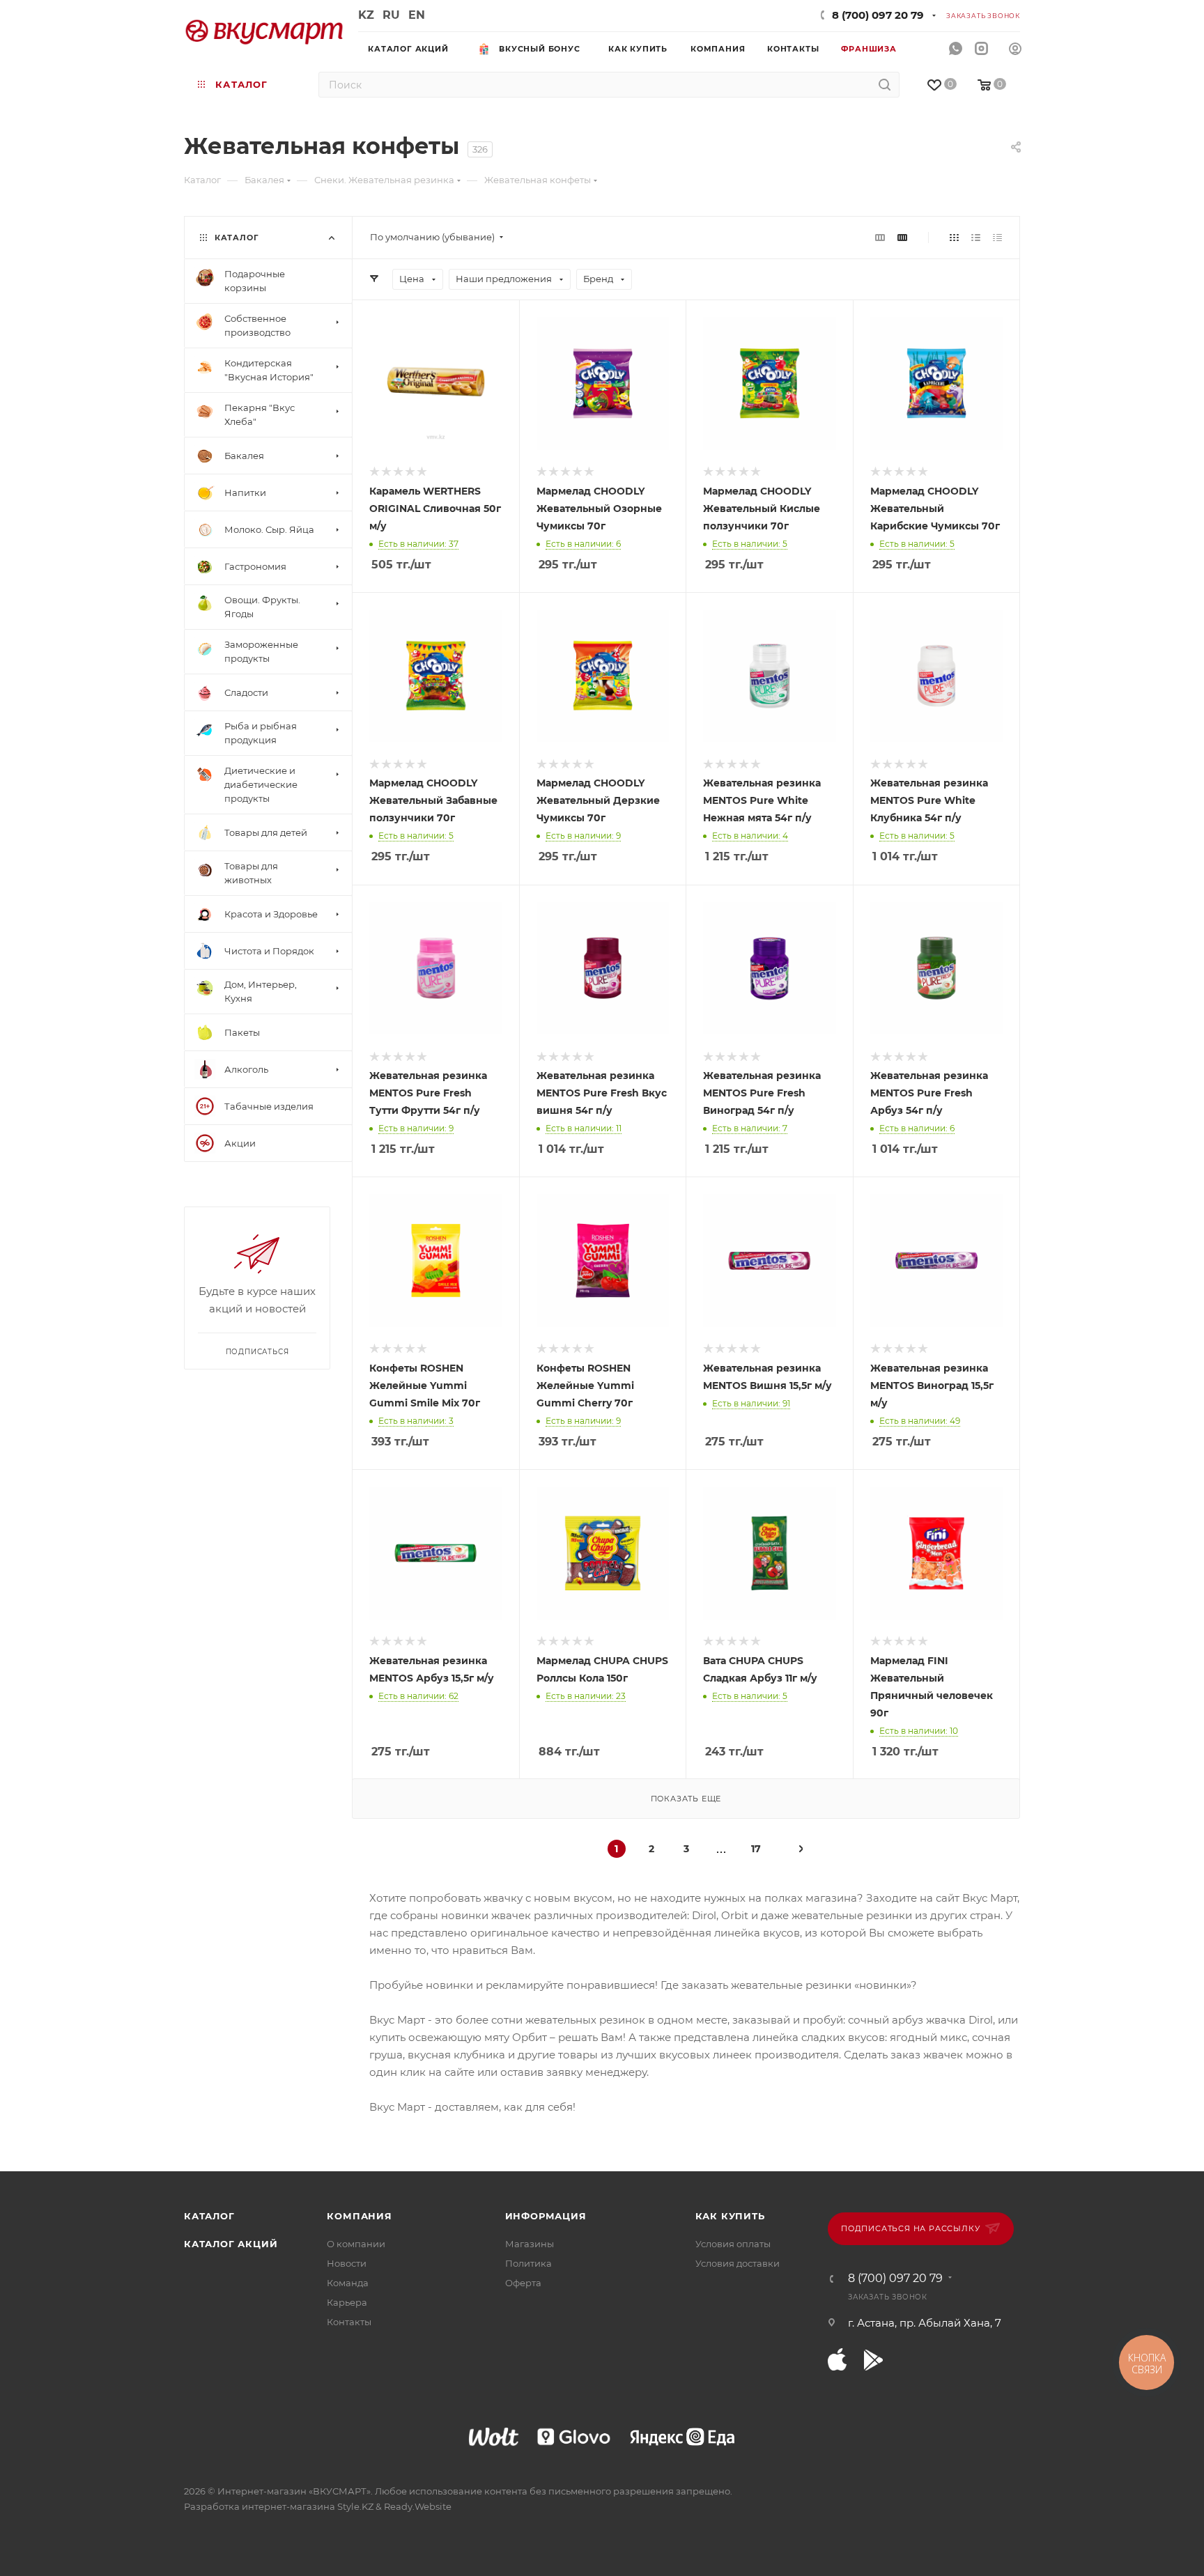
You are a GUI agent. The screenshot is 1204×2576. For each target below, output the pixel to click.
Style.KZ (355, 2506)
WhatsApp (956, 49)
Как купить (730, 2216)
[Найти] (885, 85)
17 (756, 1849)
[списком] (976, 237)
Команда (348, 2283)
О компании (356, 2244)
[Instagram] (981, 49)
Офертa (523, 2283)
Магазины (530, 2244)
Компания (359, 2216)
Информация (546, 2216)
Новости (347, 2263)
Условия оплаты (733, 2244)
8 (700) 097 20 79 (878, 15)
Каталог (209, 2216)
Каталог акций (231, 2244)
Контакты (349, 2322)
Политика (528, 2263)
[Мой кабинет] (1015, 51)
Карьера (347, 2302)
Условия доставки (738, 2263)
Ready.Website (418, 2506)
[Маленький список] (880, 237)
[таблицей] (997, 237)
